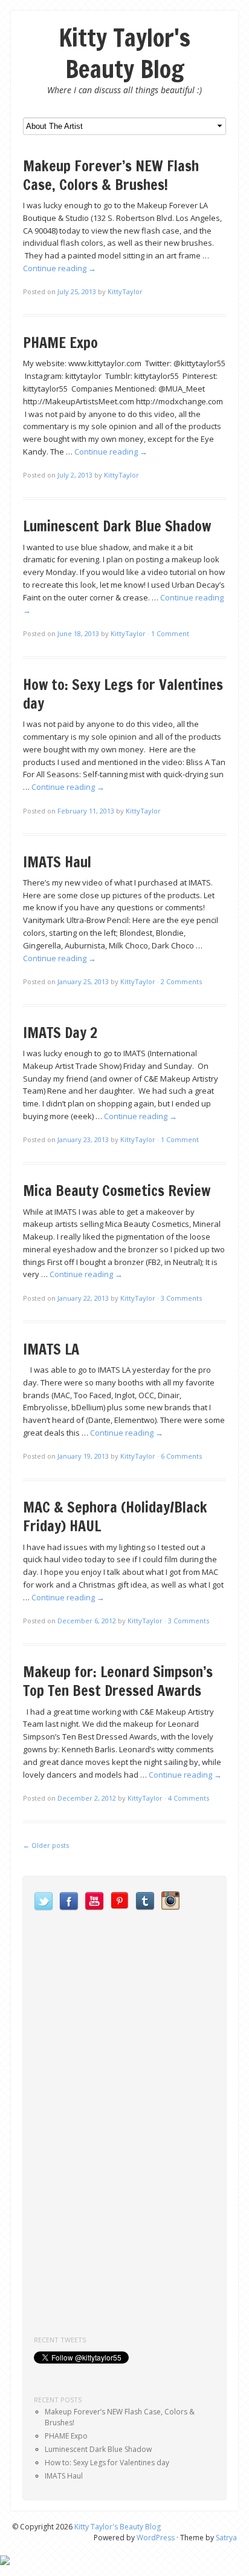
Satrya (226, 2538)
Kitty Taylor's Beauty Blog (124, 53)
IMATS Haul (57, 862)
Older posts (46, 1845)
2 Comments (181, 981)
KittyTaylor (125, 291)
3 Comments (181, 1298)
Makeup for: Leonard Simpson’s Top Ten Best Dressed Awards (118, 1681)
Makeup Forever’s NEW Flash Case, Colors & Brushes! (111, 175)
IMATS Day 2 (60, 1033)
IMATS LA (51, 1349)
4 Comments (189, 1798)
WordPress (156, 2538)
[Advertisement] (124, 2228)
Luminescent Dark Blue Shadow (117, 526)
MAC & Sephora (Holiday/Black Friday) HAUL (115, 1516)
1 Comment (170, 633)
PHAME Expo (60, 343)
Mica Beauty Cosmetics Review (117, 1191)
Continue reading (60, 268)
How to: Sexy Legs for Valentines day (123, 694)
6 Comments (181, 1456)
